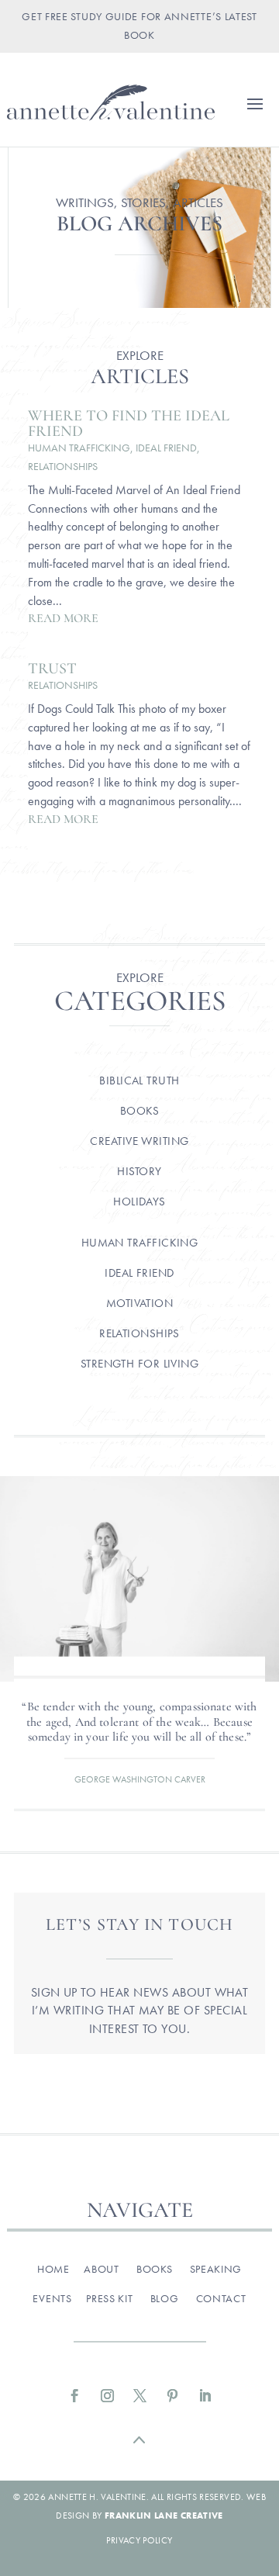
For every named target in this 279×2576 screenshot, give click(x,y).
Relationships (63, 466)
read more (63, 618)
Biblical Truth (139, 1081)
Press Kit (109, 2298)
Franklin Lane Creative (164, 2515)
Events (52, 2298)
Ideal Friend (166, 448)
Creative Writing (139, 1141)
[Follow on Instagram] (107, 2396)
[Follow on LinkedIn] (205, 2396)
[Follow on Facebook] (74, 2396)
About (102, 2269)
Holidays (139, 1202)
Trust (52, 669)
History (139, 1171)
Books (139, 1111)
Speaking (216, 2269)
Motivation (140, 1303)
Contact (221, 2298)
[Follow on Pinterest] (172, 2396)
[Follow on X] (139, 2396)
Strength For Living (140, 1364)
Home (53, 2269)
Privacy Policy (139, 2540)
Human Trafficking (79, 448)
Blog (165, 2298)
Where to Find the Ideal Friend (129, 424)
